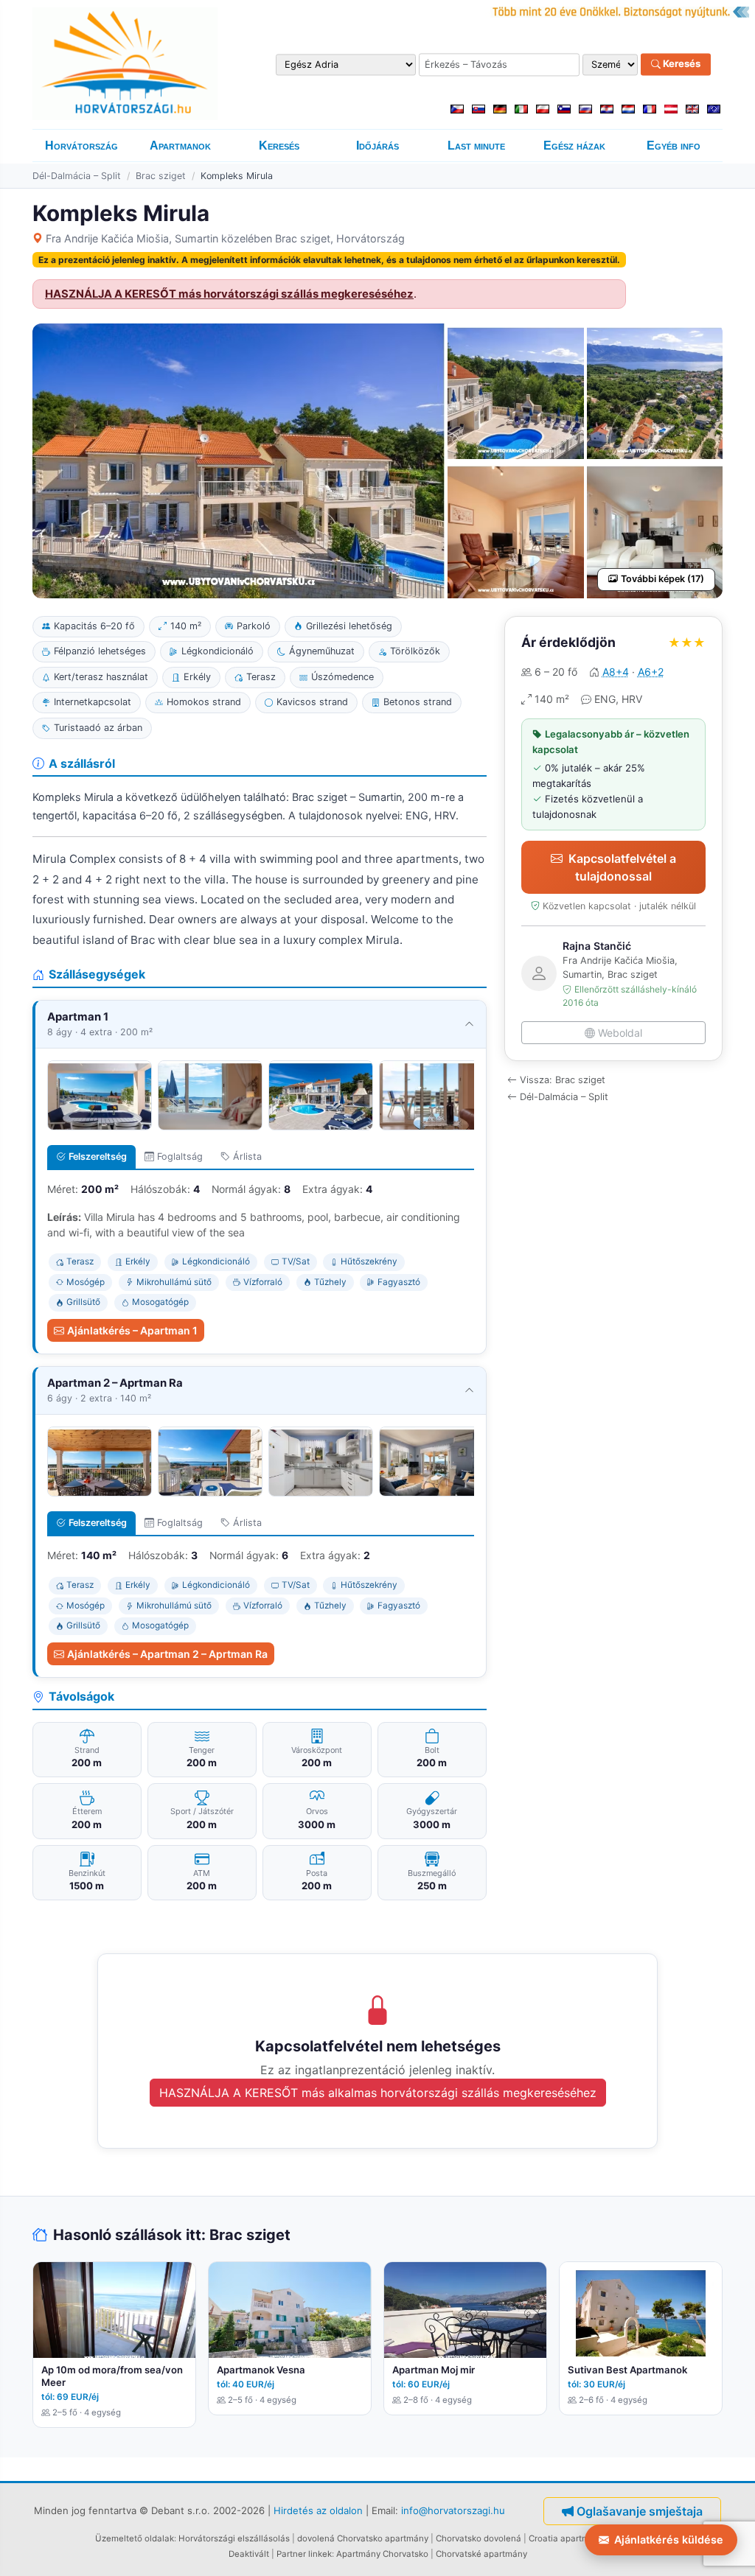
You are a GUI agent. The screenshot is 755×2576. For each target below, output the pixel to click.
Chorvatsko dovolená (479, 2538)
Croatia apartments (568, 2538)
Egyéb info (674, 146)
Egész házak (574, 146)
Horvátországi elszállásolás (234, 2538)
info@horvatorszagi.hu (453, 2510)
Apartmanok (180, 146)
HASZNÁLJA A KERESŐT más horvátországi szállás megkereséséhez (229, 294)
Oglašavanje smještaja (640, 2511)
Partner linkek (304, 2554)
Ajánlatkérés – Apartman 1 (132, 1330)
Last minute (476, 146)
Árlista (247, 1156)
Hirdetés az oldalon (318, 2510)
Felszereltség (98, 1156)
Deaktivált (249, 2554)
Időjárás (377, 146)
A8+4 (616, 672)
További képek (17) (662, 579)
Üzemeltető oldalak (135, 2538)
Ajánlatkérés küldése (669, 2540)
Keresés (681, 64)
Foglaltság (180, 1156)
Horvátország (81, 146)
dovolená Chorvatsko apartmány (363, 2538)
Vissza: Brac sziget (563, 1080)
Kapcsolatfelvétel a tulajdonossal (622, 867)
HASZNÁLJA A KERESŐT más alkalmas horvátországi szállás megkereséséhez (378, 2093)
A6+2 (651, 672)
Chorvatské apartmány (481, 2554)
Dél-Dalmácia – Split (77, 176)
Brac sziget (161, 176)
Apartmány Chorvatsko (382, 2554)
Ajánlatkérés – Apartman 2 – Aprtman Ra (167, 1654)
